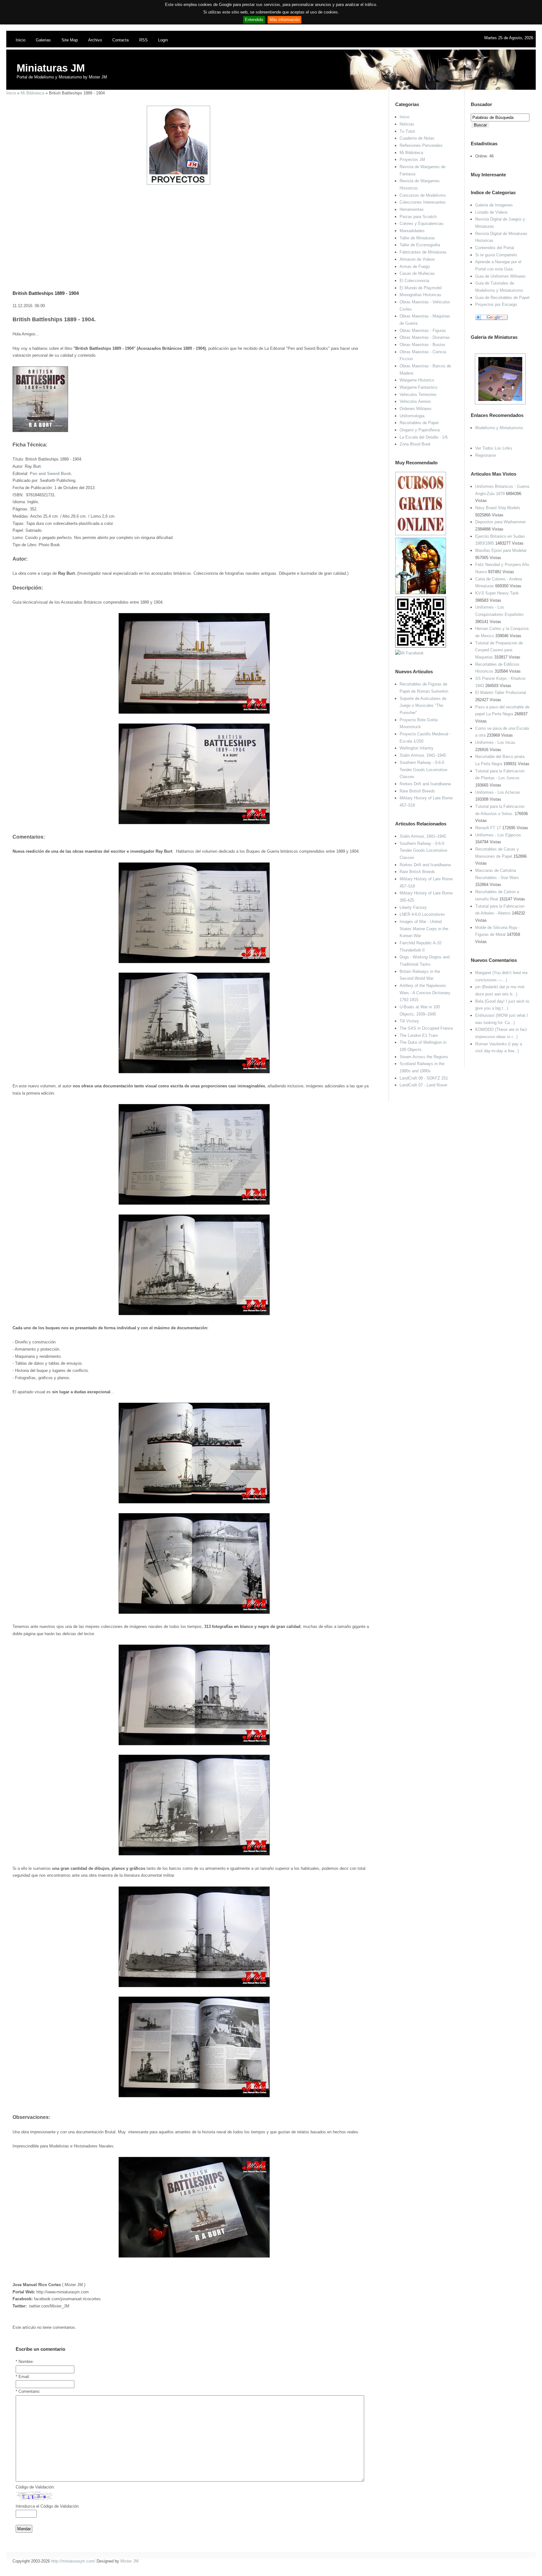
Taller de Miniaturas (417, 238)
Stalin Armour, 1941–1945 (423, 755)
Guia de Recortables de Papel (502, 298)
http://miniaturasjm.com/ (73, 2561)
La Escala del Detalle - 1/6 (424, 437)
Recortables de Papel (419, 423)
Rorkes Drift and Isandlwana (425, 784)
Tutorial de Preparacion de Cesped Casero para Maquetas (499, 650)
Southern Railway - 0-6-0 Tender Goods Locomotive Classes (423, 770)
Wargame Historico (417, 380)
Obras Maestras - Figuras (423, 331)
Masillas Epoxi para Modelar (501, 550)
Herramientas (412, 209)
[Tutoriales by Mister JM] (421, 593)
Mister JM (130, 2561)
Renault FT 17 (488, 828)
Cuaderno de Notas (417, 138)
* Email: (23, 2377)
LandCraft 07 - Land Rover (423, 1085)
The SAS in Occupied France (426, 1028)
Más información (284, 20)
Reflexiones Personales (421, 145)
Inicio (21, 40)
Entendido (254, 20)
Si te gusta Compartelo (496, 255)
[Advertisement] (192, 229)
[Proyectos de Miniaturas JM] (178, 183)
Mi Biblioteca (32, 93)
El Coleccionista (414, 281)
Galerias (43, 40)
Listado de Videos (492, 212)
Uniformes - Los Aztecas (498, 792)
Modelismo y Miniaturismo (499, 428)
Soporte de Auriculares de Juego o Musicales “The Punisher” (423, 706)
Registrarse (486, 455)
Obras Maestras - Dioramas (425, 337)
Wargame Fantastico (418, 387)
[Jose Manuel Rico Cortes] (409, 653)
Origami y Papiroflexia (420, 430)
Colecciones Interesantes (423, 202)
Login (163, 40)
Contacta (120, 40)
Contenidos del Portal (495, 248)
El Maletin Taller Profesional (501, 693)
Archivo (95, 40)
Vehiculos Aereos (415, 401)
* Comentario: (28, 2391)
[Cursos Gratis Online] (421, 534)
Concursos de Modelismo (423, 195)
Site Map (70, 40)
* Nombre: (25, 2362)
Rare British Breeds (417, 791)
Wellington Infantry (417, 748)
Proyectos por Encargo (496, 304)
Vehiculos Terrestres (418, 395)
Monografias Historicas (420, 295)
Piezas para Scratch (418, 217)
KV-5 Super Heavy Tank (497, 593)
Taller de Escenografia (420, 245)
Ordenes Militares (416, 409)
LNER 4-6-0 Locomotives (422, 914)
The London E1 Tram (419, 1035)
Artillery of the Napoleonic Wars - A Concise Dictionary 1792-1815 (425, 993)
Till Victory (409, 1021)
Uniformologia (412, 416)
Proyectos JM (412, 160)
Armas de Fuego (415, 267)
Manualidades (412, 231)
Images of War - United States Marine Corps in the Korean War (424, 929)
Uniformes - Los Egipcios (498, 835)
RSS (143, 40)
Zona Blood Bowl (415, 444)
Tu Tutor (407, 131)
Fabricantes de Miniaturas (423, 252)
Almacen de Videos (417, 259)
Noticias (407, 124)
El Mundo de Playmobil (421, 288)
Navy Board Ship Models (498, 508)
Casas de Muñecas (417, 273)
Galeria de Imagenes (494, 205)
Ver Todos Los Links (494, 448)
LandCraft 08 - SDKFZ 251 (424, 1078)
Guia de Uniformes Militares (500, 276)
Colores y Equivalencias (422, 224)
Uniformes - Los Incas (495, 742)
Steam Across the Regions (424, 1057)
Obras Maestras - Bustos (422, 345)
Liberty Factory (413, 907)
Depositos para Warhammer (500, 522)
